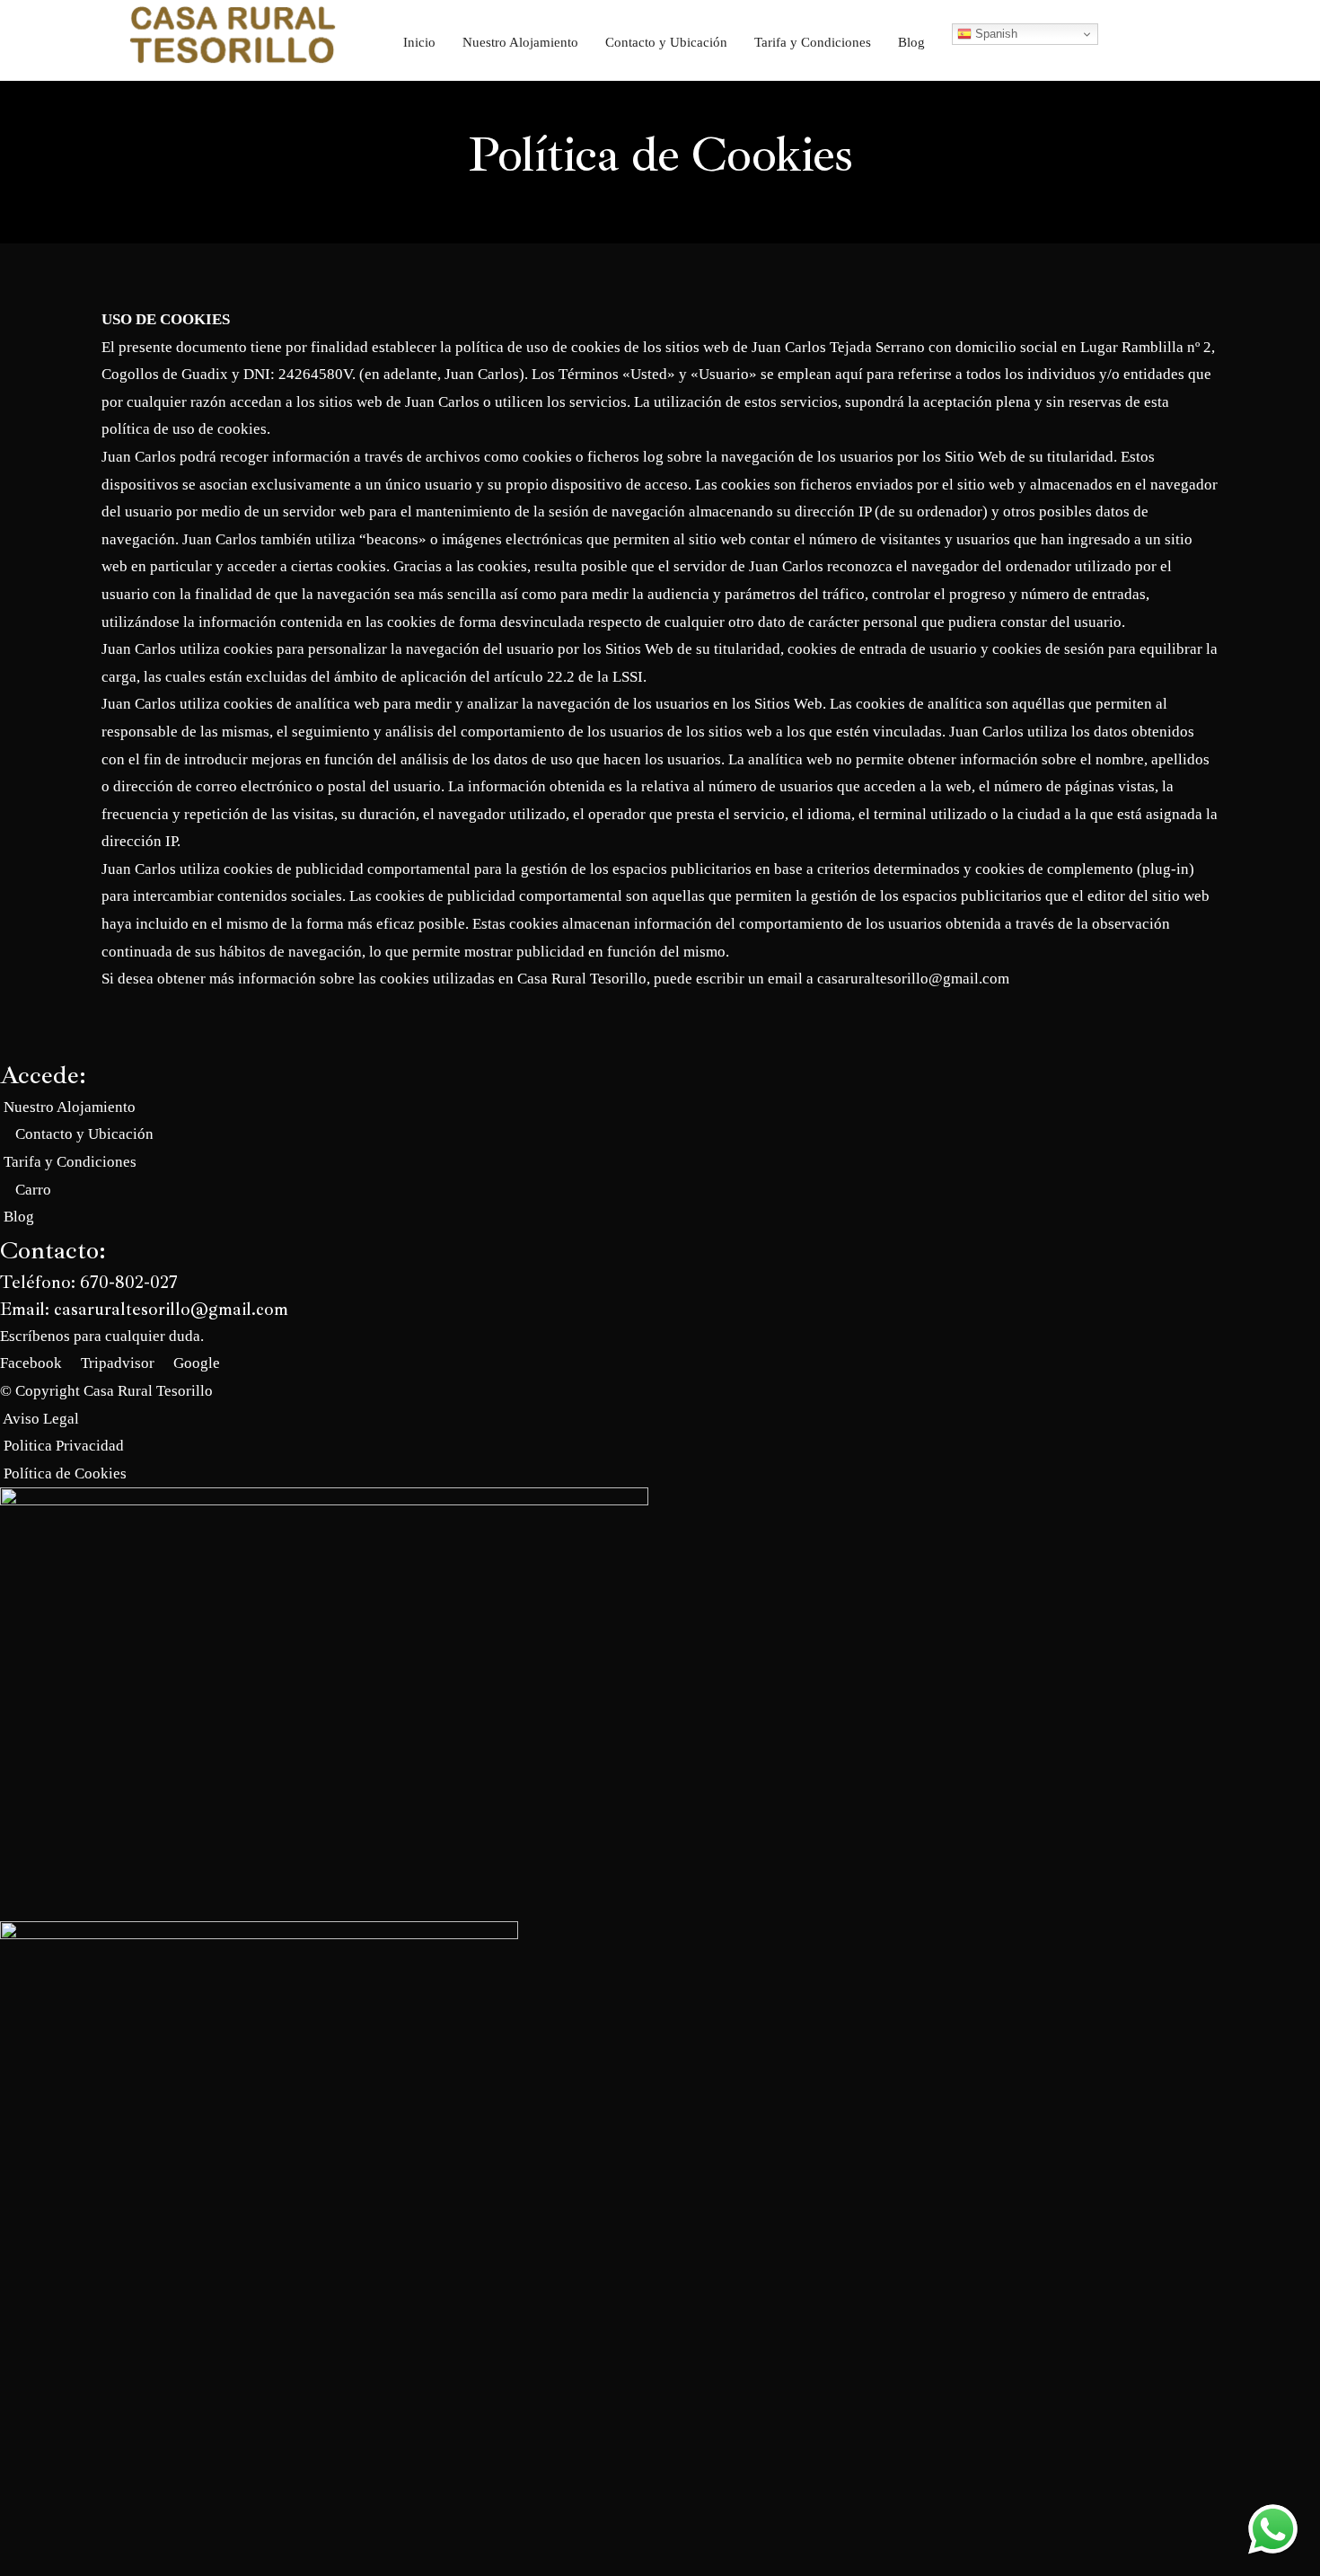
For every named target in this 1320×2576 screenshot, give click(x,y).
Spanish (994, 34)
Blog (911, 42)
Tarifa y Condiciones (813, 42)
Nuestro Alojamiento (520, 42)
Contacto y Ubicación (666, 42)
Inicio (419, 42)
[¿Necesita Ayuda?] (1273, 2529)
